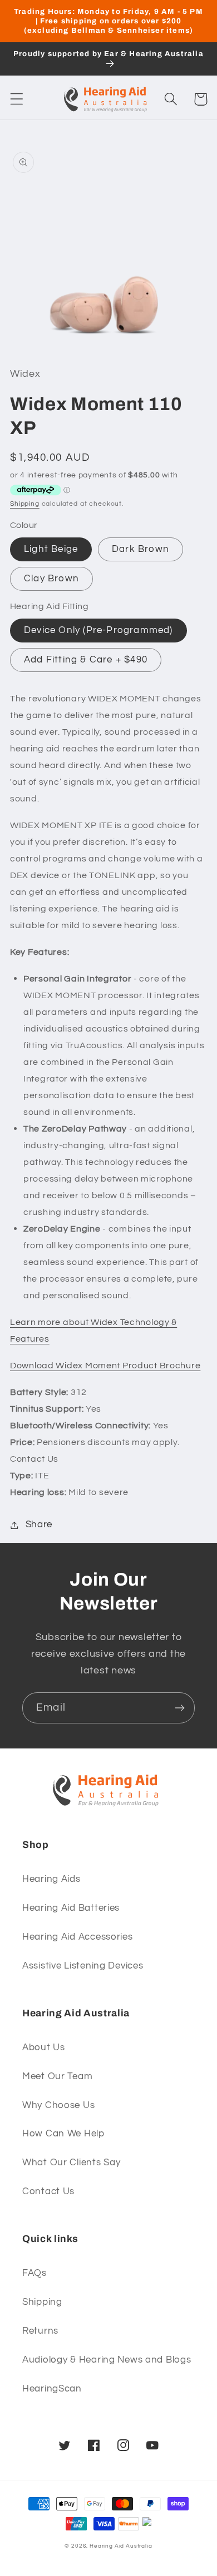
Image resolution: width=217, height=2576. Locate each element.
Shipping (25, 504)
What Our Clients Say (71, 2163)
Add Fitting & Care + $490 (86, 660)
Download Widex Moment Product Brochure (105, 1366)
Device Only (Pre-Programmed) (98, 630)
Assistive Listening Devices (83, 1966)
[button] (17, 99)
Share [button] (39, 1524)
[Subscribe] (179, 1708)
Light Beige (51, 549)
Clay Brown (51, 579)
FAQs (34, 2273)
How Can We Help (63, 2134)
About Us (44, 2047)
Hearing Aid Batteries (71, 1908)
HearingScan (52, 2389)
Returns (40, 2331)
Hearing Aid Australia (121, 2546)
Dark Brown (140, 549)
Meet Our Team (57, 2076)
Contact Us (48, 2191)
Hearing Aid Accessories (78, 1937)
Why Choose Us (58, 2105)
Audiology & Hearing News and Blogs (107, 2360)
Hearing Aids (51, 1879)
